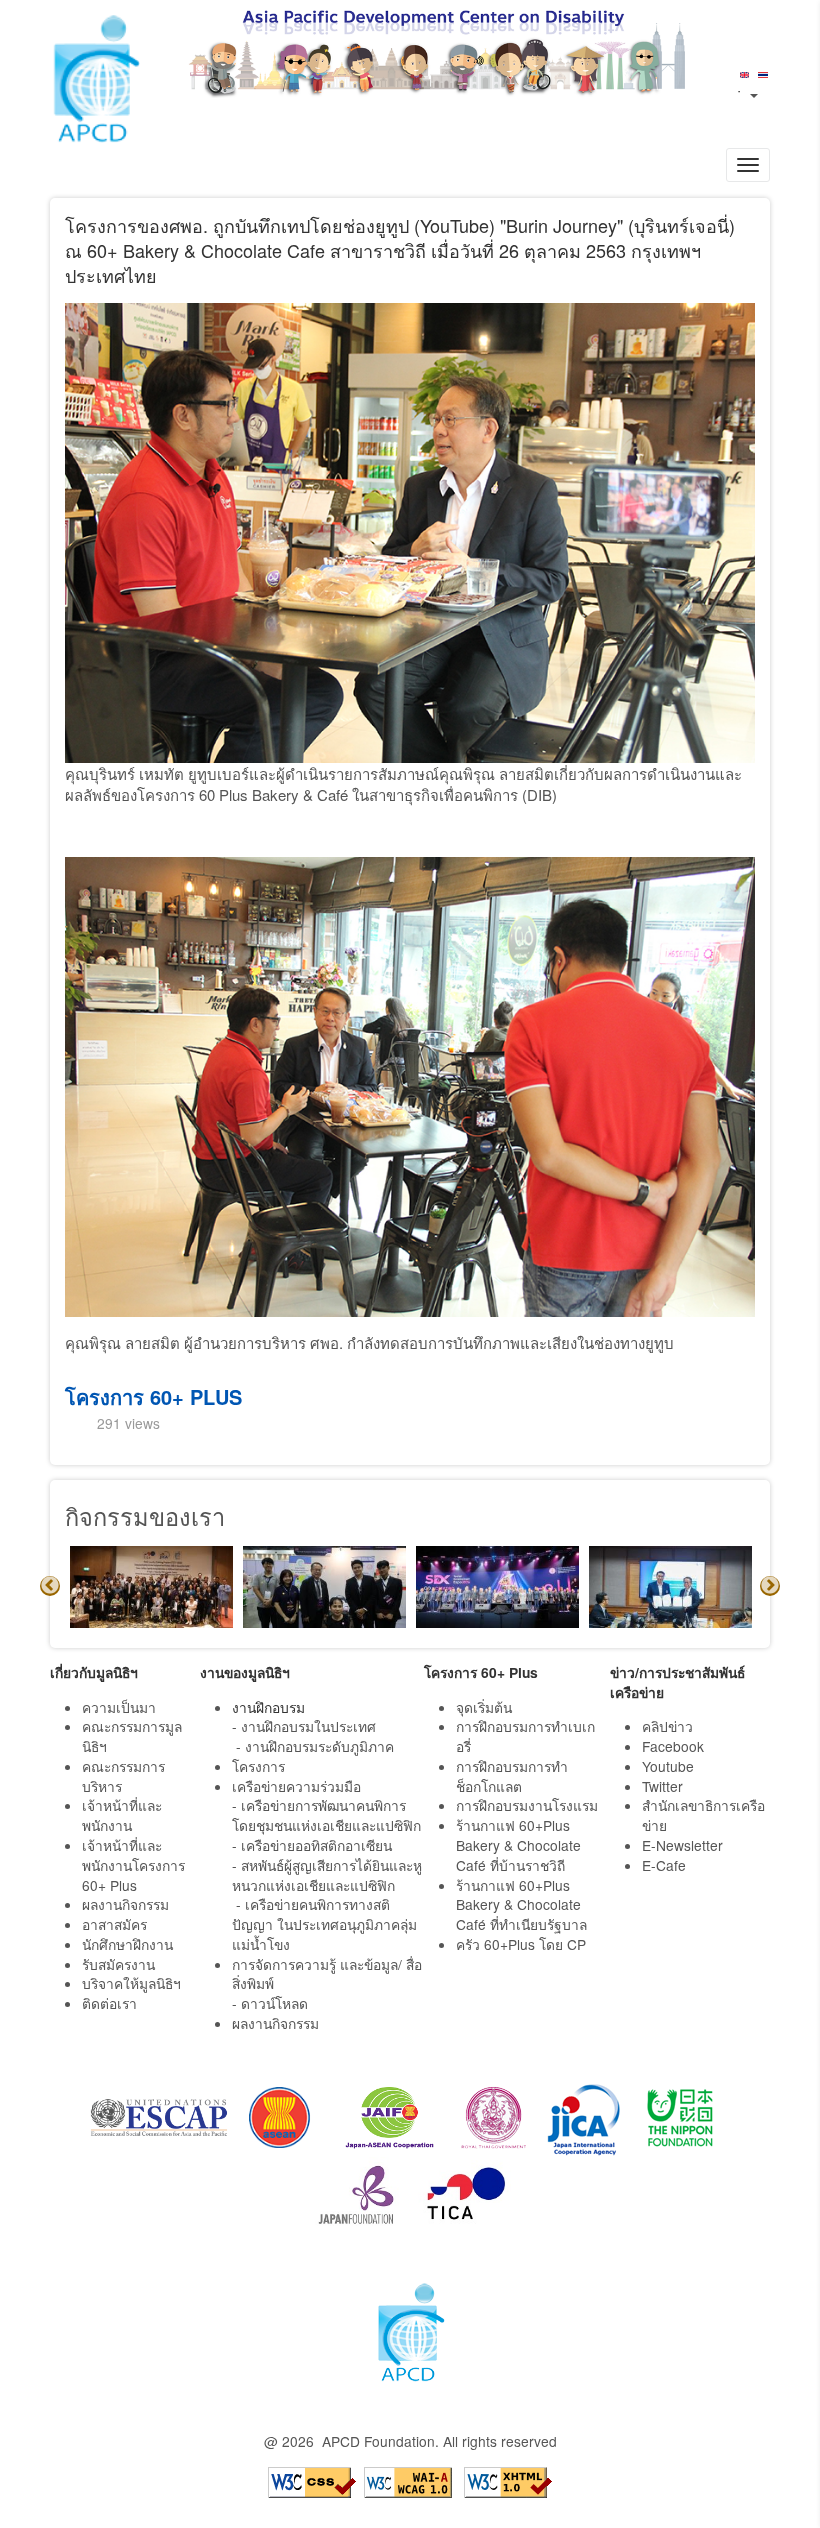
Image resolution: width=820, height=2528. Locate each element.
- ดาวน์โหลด (270, 2003)
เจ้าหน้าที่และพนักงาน (122, 1815)
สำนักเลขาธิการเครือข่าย (703, 1815)
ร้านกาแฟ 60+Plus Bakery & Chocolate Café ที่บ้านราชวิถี (518, 1845)
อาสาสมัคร (114, 1924)
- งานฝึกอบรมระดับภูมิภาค (315, 1746)
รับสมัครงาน (118, 1964)
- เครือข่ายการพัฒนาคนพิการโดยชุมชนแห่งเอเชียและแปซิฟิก (326, 1815)
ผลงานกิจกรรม (125, 1904)
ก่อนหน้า (50, 1586)
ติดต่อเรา (109, 2003)
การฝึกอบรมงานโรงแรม (527, 1805)
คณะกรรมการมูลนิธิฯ (132, 1736)
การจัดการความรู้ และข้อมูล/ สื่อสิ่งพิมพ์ (327, 1974)
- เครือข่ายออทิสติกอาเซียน (312, 1845)
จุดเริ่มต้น (484, 1707)
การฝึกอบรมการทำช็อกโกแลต (512, 1776)
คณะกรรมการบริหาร (123, 1776)
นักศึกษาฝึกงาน (127, 1944)
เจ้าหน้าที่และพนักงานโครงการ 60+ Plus (133, 1865)
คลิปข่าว (667, 1726)
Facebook (673, 1746)
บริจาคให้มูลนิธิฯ (131, 1983)
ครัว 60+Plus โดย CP (521, 1944)
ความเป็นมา (119, 1707)
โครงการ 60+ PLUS (153, 1396)
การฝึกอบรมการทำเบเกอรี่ (525, 1736)
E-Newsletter (684, 1845)
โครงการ (258, 1766)
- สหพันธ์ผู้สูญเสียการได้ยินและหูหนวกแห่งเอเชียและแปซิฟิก (327, 1875)
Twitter (662, 1786)
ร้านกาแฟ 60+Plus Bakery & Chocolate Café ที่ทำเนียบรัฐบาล (523, 1905)
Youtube (668, 1766)
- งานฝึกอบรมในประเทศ (304, 1726)
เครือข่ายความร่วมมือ (296, 1786)
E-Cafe (666, 1865)
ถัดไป (770, 1586)
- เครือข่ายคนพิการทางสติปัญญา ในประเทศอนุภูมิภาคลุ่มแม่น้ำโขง (324, 1924)
